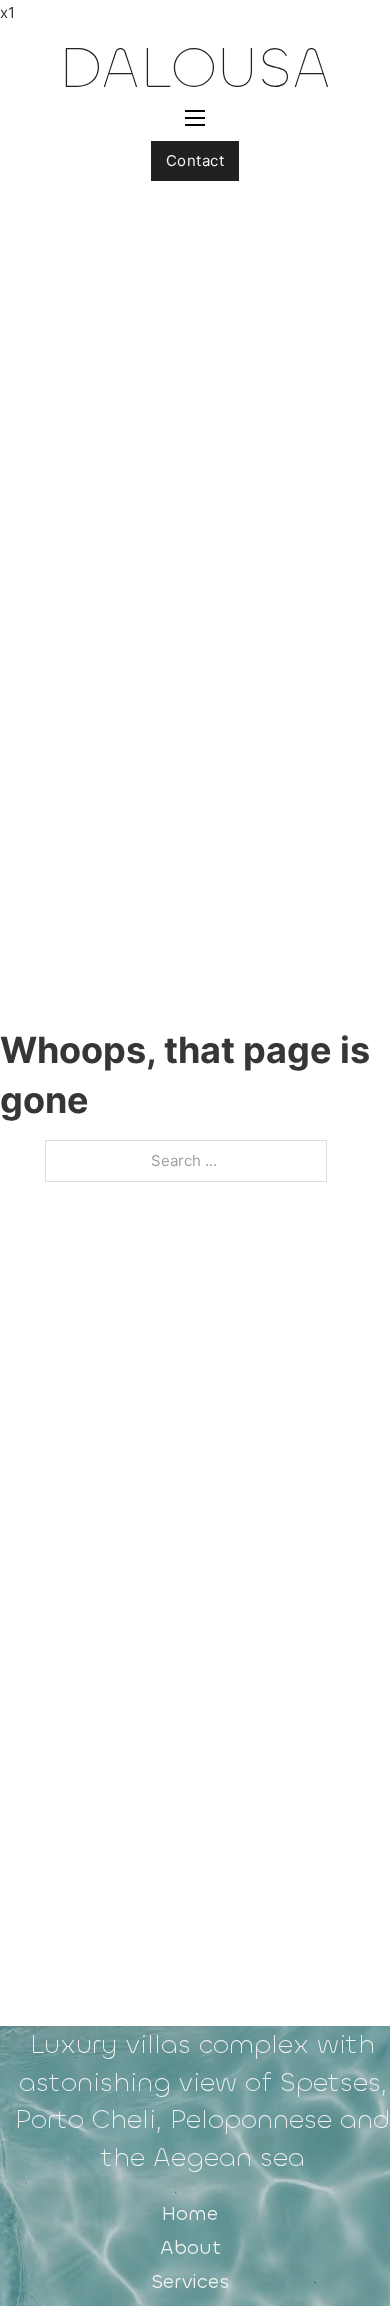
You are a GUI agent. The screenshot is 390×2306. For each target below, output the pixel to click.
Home (190, 2213)
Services (190, 2281)
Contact (195, 160)
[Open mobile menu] (195, 118)
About (190, 2247)
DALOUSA (195, 67)
